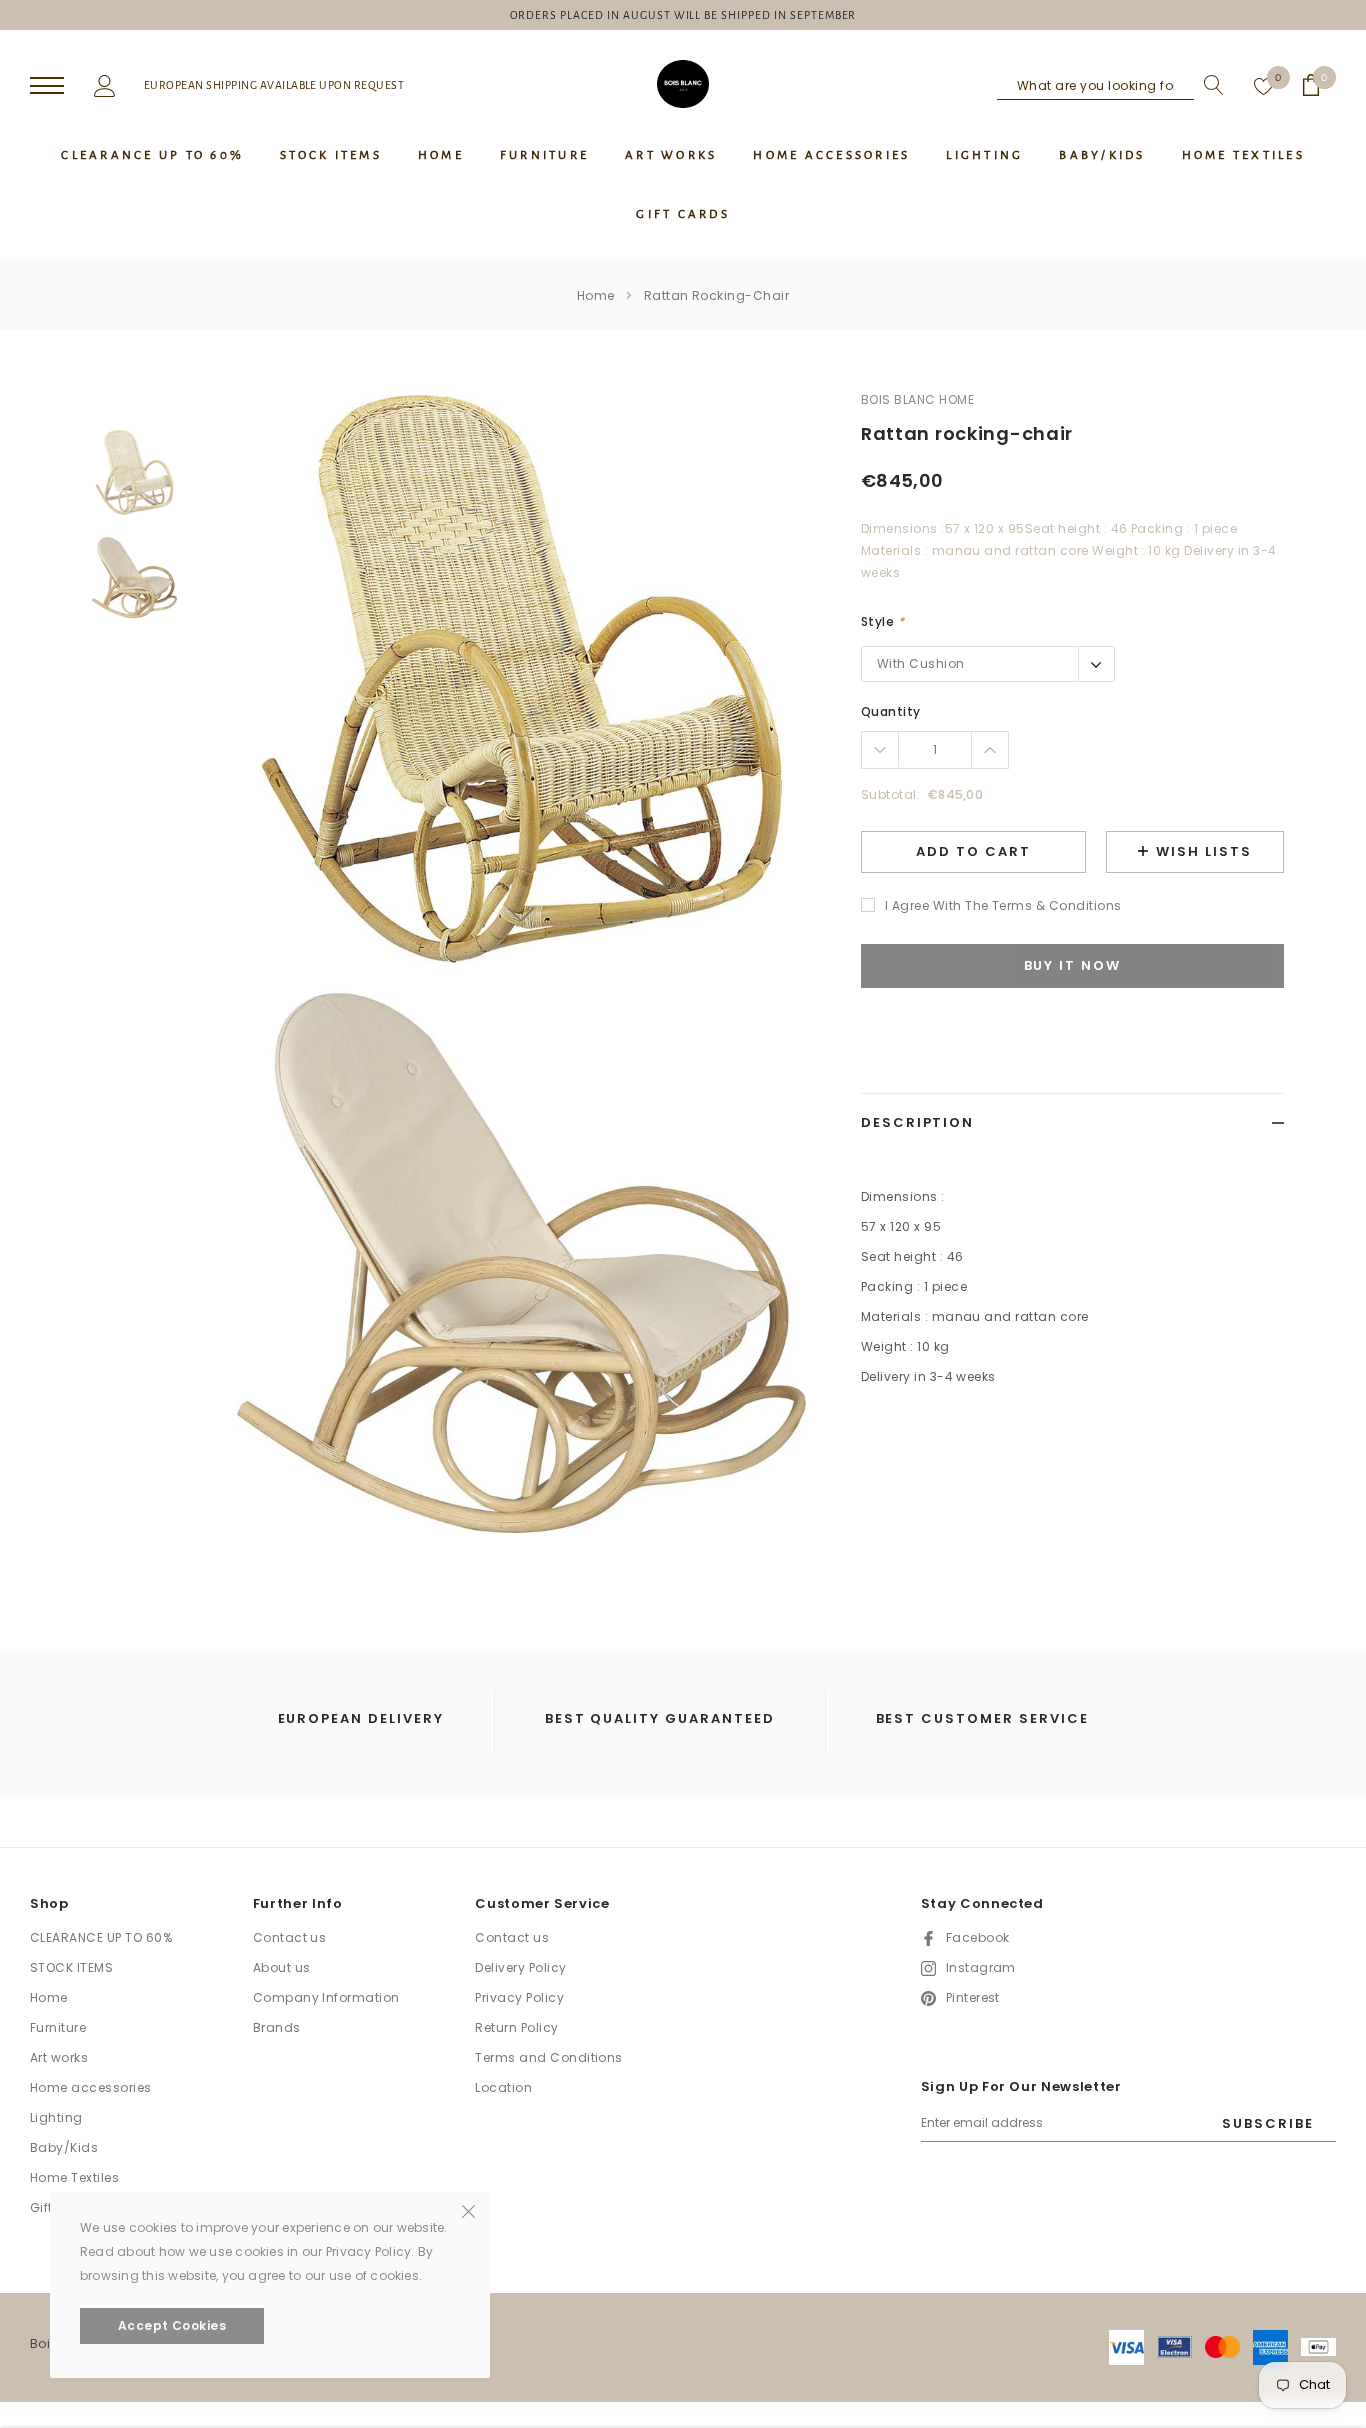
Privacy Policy (519, 1997)
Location (503, 2087)
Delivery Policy (520, 1967)
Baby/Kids (64, 2147)
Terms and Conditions (549, 2057)
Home (596, 295)
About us (282, 1967)
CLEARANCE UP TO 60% (101, 1937)
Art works (59, 2057)
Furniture (58, 2027)
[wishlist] (1264, 85)
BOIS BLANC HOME (917, 399)
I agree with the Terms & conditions (1003, 905)
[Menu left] (47, 86)
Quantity (891, 711)
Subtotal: (890, 794)
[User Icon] (105, 84)
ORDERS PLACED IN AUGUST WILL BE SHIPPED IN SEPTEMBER (683, 15)
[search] (1209, 85)
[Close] (468, 2210)
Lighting (56, 2117)
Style (882, 621)
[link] (134, 472)
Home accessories (91, 2087)
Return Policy (516, 2027)
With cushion (921, 663)
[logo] (683, 84)
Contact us (290, 1937)
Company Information (326, 1997)
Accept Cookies (172, 2325)
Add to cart (973, 851)
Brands (277, 2027)
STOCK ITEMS (71, 1967)
